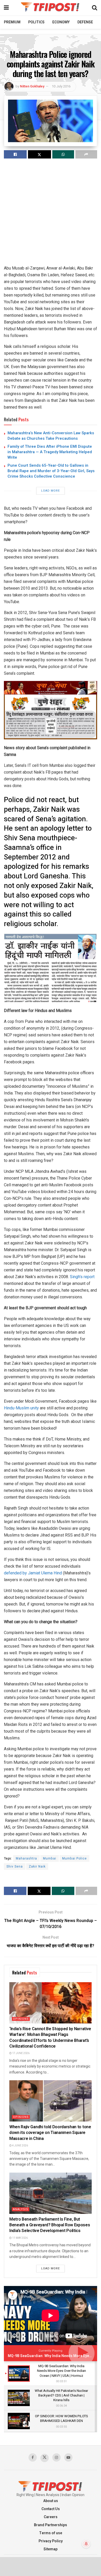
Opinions (21, 2019)
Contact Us (51, 2509)
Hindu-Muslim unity (21, 1408)
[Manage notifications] (86, 2544)
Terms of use (51, 2533)
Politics (36, 22)
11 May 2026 (20, 2238)
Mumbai (50, 1858)
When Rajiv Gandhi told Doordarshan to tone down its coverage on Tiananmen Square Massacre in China (50, 2133)
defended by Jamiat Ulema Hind (33, 1573)
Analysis (21, 2209)
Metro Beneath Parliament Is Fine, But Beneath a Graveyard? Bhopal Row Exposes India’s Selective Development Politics (50, 2225)
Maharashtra (26, 1858)
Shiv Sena (15, 1866)
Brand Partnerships (51, 2525)
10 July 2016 (61, 86)
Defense (85, 22)
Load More (51, 491)
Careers (51, 2517)
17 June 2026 (21, 2053)
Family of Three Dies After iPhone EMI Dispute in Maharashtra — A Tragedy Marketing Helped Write (50, 452)
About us (51, 2501)
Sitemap (51, 2549)
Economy (61, 22)
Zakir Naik (37, 1866)
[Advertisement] (51, 214)
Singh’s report (82, 1277)
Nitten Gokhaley (32, 86)
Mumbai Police (74, 1858)
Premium (12, 22)
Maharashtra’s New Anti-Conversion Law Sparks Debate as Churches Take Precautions (51, 436)
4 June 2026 (20, 2146)
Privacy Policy (51, 2541)
